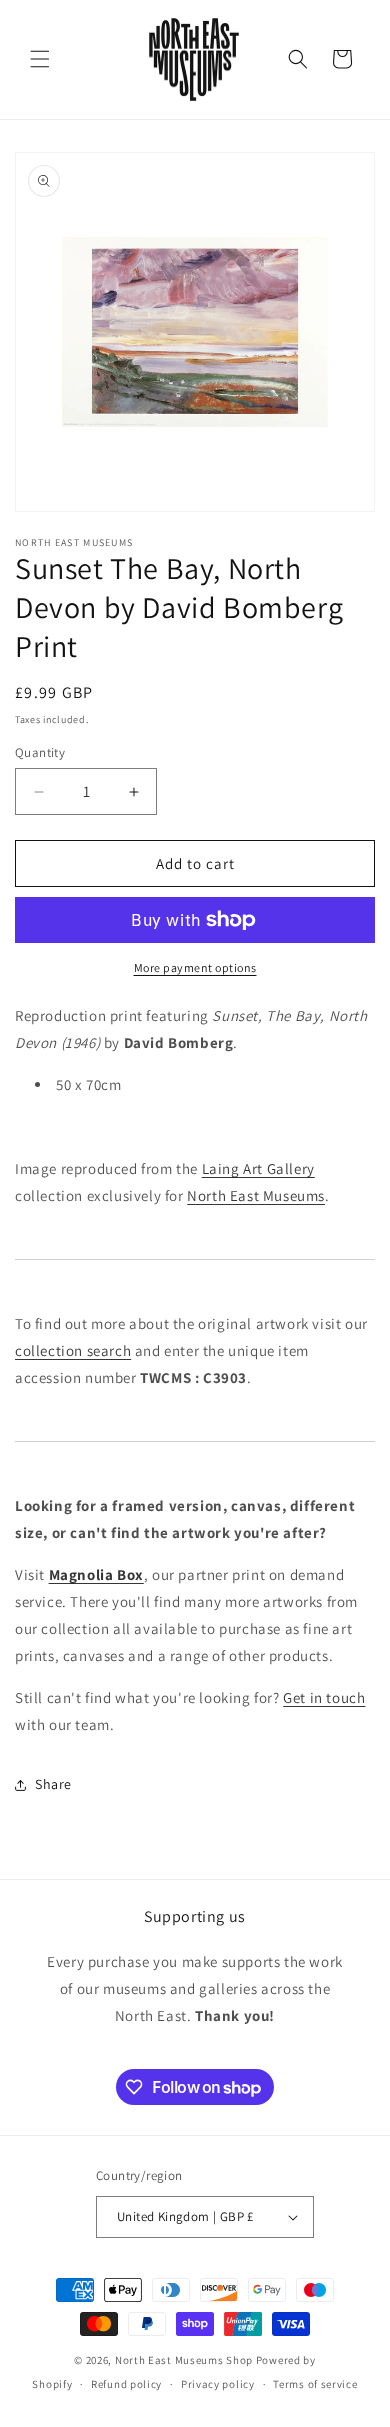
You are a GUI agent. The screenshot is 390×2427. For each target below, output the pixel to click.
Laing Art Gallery (258, 1168)
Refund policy (126, 2384)
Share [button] (53, 1784)
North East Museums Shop (184, 2360)
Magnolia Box (96, 1574)
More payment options (195, 967)
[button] (40, 59)
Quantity (40, 752)
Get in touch (324, 1697)
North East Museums (256, 1195)
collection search (73, 1350)
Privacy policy (218, 2384)
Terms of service (315, 2384)
